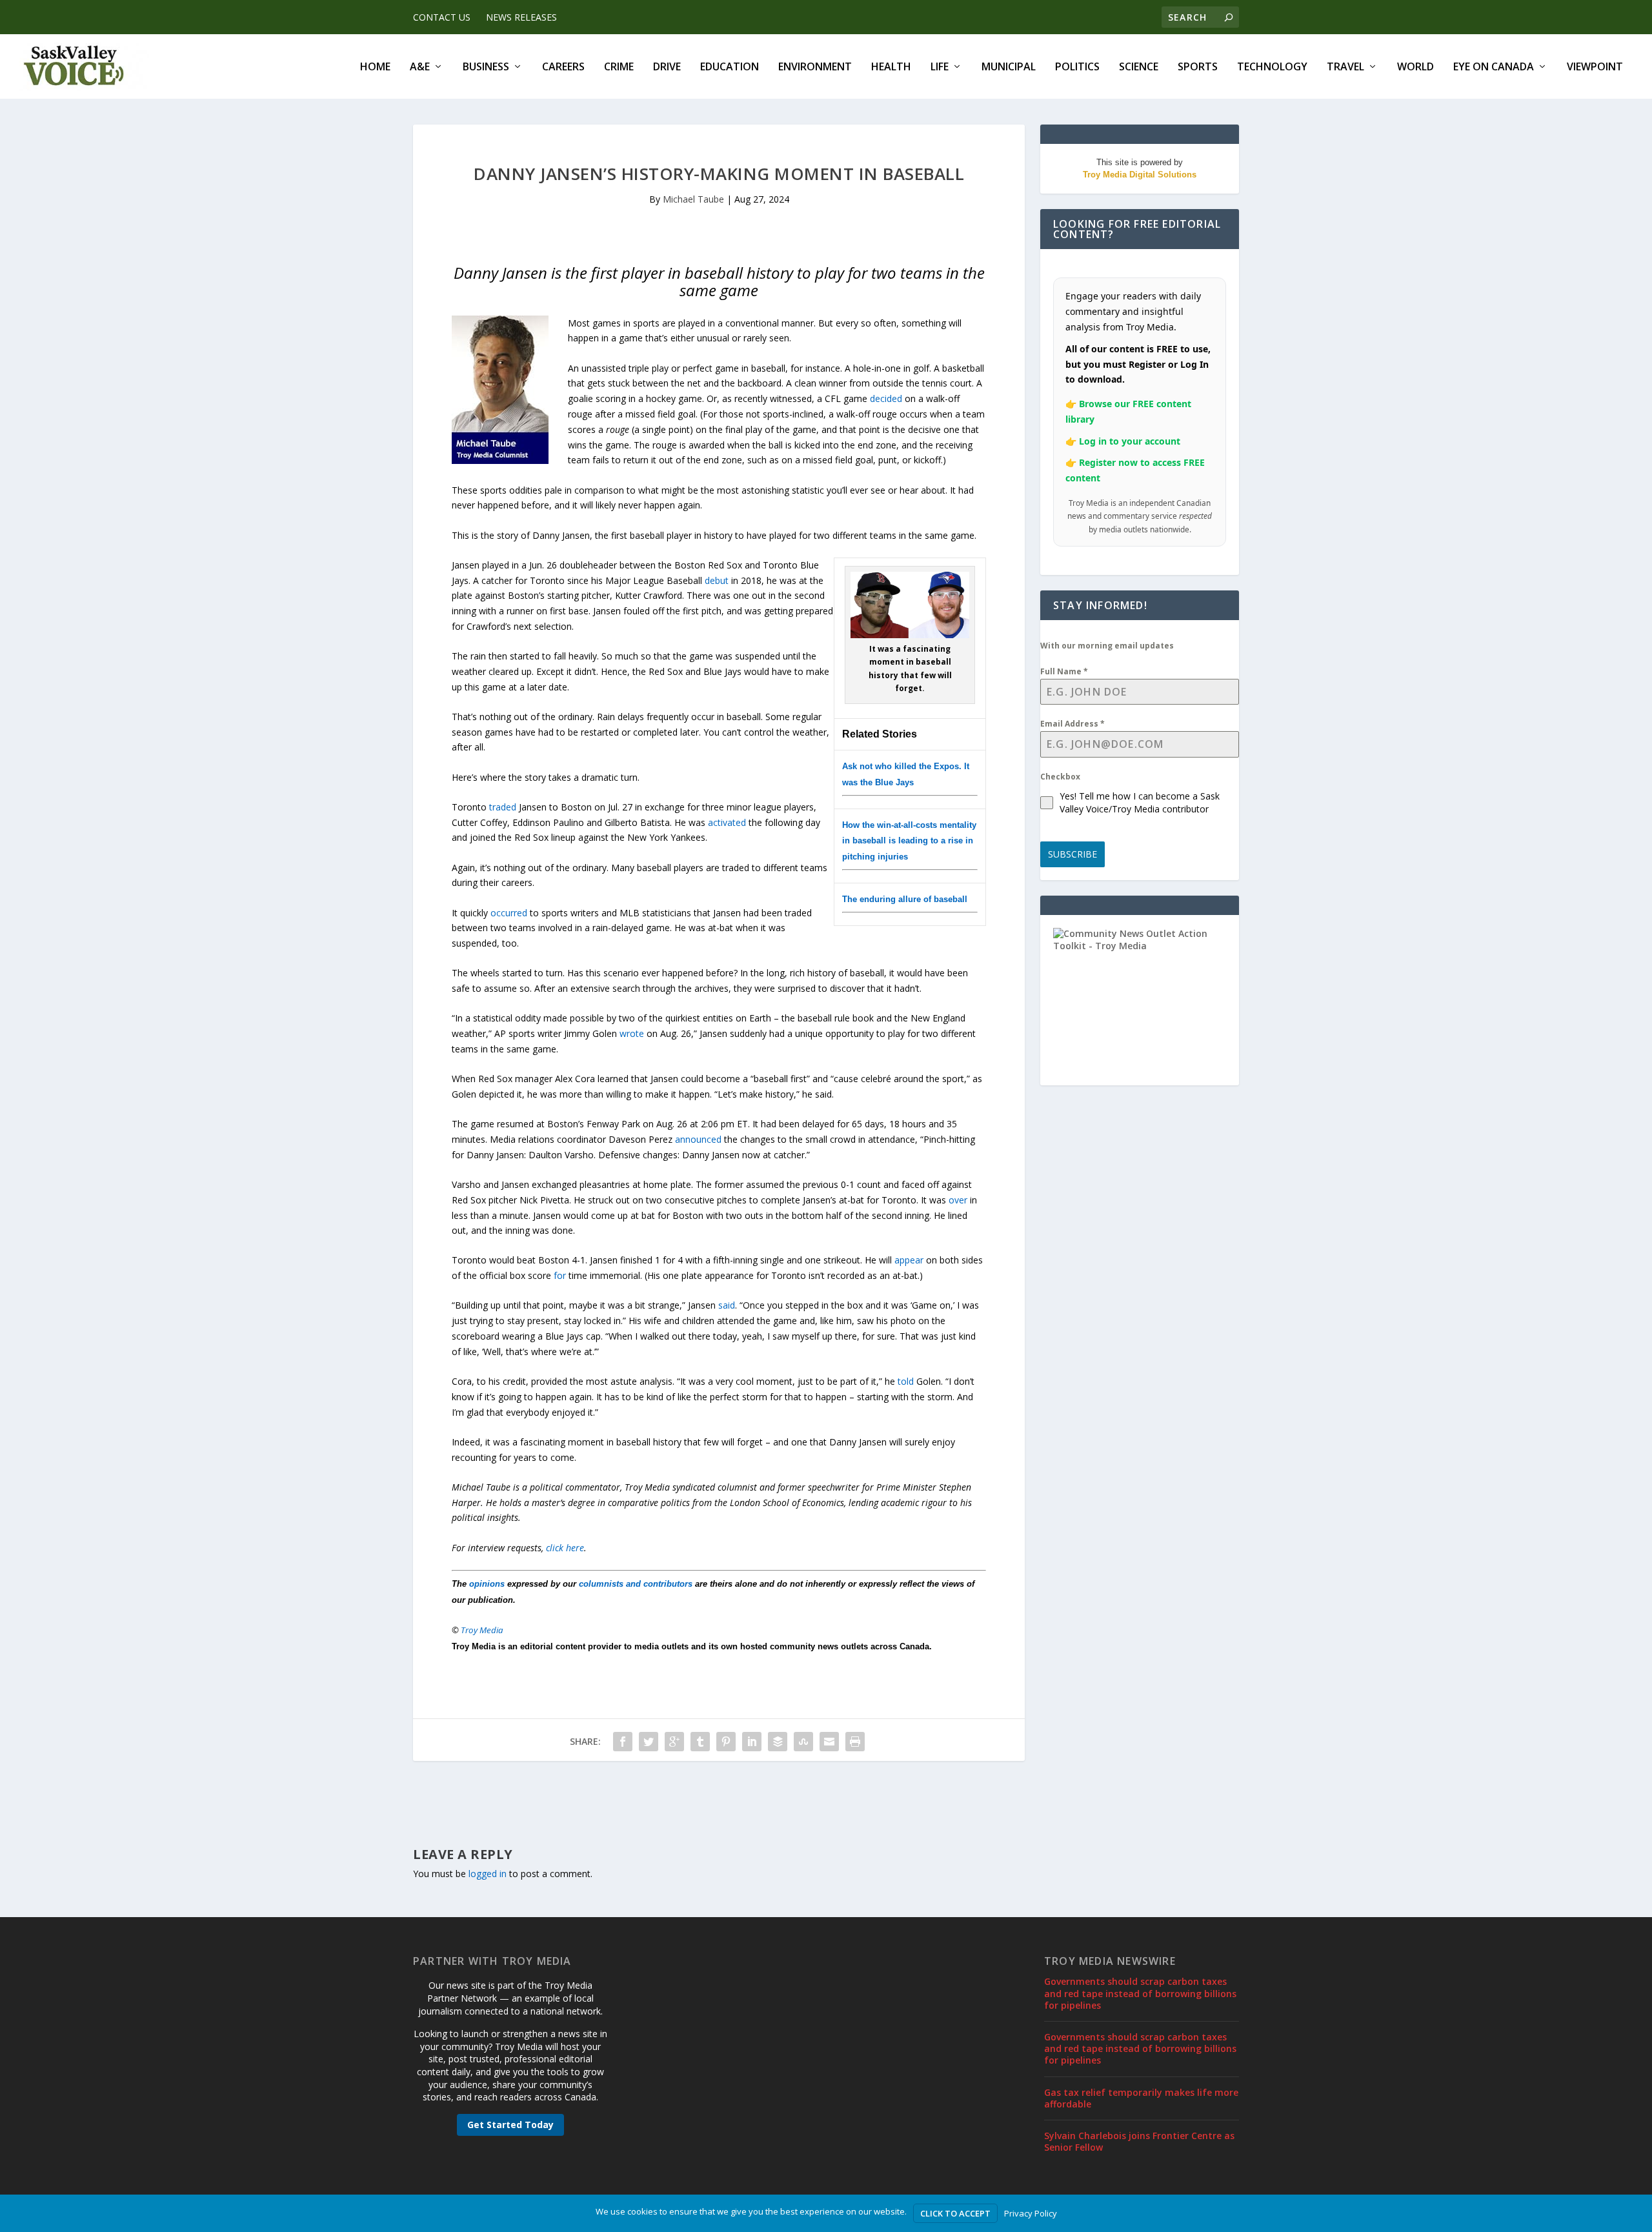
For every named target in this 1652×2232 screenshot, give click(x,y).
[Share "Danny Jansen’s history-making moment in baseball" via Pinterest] (726, 1742)
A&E (420, 67)
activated (727, 822)
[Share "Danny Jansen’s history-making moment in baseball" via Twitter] (649, 1742)
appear (909, 1260)
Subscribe (1073, 854)
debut (717, 580)
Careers (563, 67)
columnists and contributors (636, 1584)
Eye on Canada (1494, 67)
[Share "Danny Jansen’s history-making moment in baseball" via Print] (855, 1742)
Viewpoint (1595, 67)
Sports (1198, 67)
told (906, 1381)
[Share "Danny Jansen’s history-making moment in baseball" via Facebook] (623, 1742)
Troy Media (482, 1630)
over (958, 1200)
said (727, 1305)
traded (503, 807)
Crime (619, 67)
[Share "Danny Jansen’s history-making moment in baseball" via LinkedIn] (752, 1742)
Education (730, 67)
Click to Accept (955, 2213)
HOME (375, 67)
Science (1139, 67)
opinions (487, 1584)
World (1415, 67)
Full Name (1064, 671)
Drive (667, 67)
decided (886, 398)
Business (486, 67)
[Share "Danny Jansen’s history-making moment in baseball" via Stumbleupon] (803, 1742)
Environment (815, 67)
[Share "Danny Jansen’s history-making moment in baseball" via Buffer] (778, 1742)
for (560, 1275)
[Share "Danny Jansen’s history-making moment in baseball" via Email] (829, 1742)
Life (940, 67)
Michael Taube (693, 199)
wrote (633, 1033)
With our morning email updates (1107, 646)
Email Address (1073, 724)
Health (891, 67)
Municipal (1009, 67)
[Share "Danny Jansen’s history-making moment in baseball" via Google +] (674, 1742)
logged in (488, 1874)
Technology (1272, 67)
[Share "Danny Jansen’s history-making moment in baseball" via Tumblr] (700, 1742)
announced (698, 1139)
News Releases (521, 17)
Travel (1345, 67)
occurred (509, 913)
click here (565, 1548)
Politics (1077, 67)
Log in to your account (1130, 441)
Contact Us (442, 17)
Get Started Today (510, 2125)
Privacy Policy (1031, 2213)
